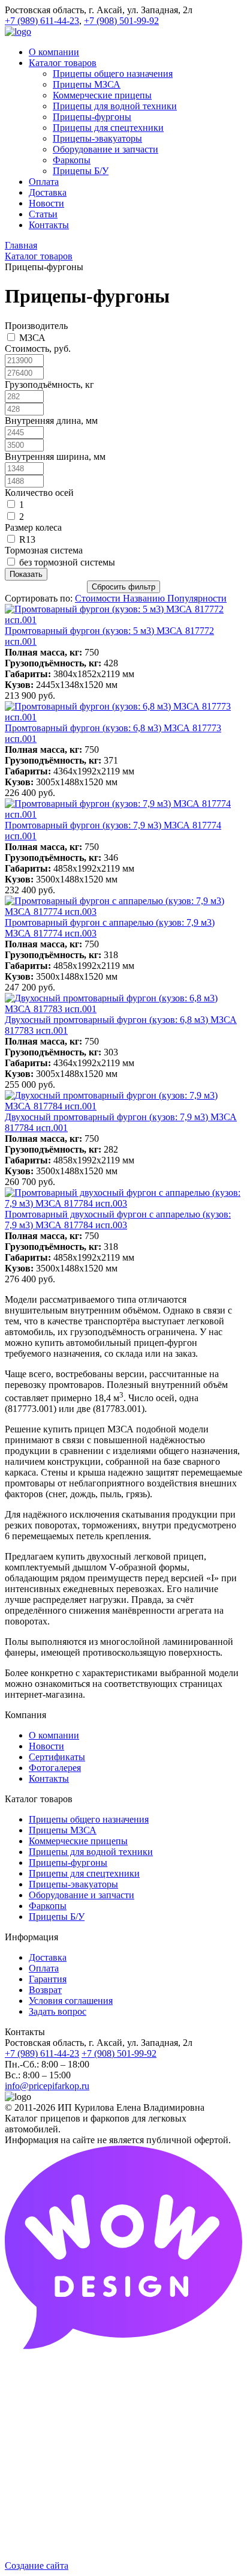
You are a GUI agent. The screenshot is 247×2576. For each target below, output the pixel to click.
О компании (54, 1735)
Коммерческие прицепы (78, 1841)
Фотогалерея (55, 1768)
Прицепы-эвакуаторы (73, 1884)
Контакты (49, 1778)
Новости (46, 1746)
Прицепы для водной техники (91, 1852)
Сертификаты (57, 1757)
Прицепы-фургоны (68, 1863)
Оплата (44, 1968)
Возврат (45, 1990)
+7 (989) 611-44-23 (42, 21)
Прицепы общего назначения (89, 1819)
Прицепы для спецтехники (84, 1873)
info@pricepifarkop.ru (47, 2086)
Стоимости (99, 598)
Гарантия (48, 1979)
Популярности (197, 598)
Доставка (48, 1957)
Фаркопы (48, 1906)
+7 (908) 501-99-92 (121, 21)
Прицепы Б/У (57, 1917)
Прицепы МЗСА (63, 1830)
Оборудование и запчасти (82, 1895)
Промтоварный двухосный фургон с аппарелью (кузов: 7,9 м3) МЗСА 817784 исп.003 (118, 1220)
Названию (145, 598)
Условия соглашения (71, 2001)
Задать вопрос (58, 2011)
